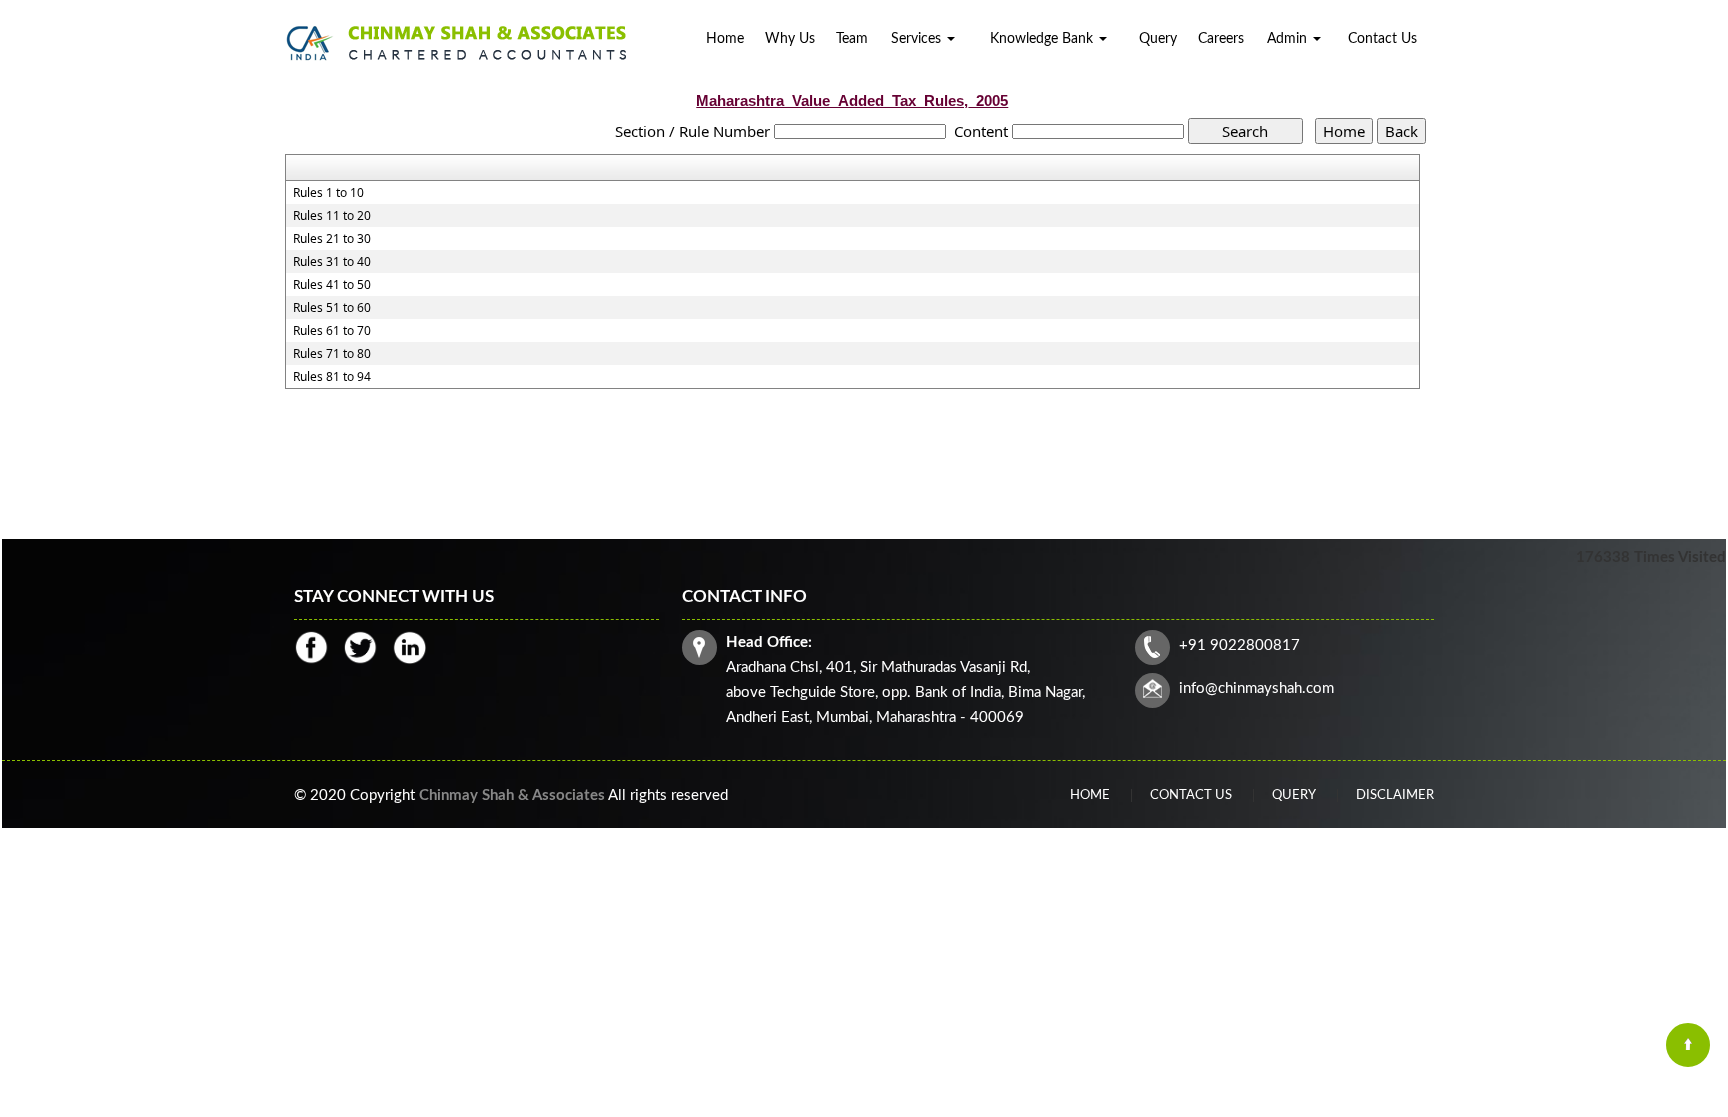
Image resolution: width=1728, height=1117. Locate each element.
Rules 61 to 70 (332, 331)
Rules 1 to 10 (328, 193)
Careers (1221, 39)
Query (1158, 39)
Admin (1289, 39)
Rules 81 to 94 (332, 377)
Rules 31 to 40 (332, 262)
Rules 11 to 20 (332, 216)
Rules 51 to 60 (332, 308)
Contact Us (1382, 39)
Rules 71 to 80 (332, 354)
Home (725, 39)
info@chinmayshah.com (1256, 688)
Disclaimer (1395, 795)
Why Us (790, 39)
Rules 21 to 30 (332, 239)
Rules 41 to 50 (332, 285)
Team (852, 39)
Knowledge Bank (1043, 39)
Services (918, 39)
